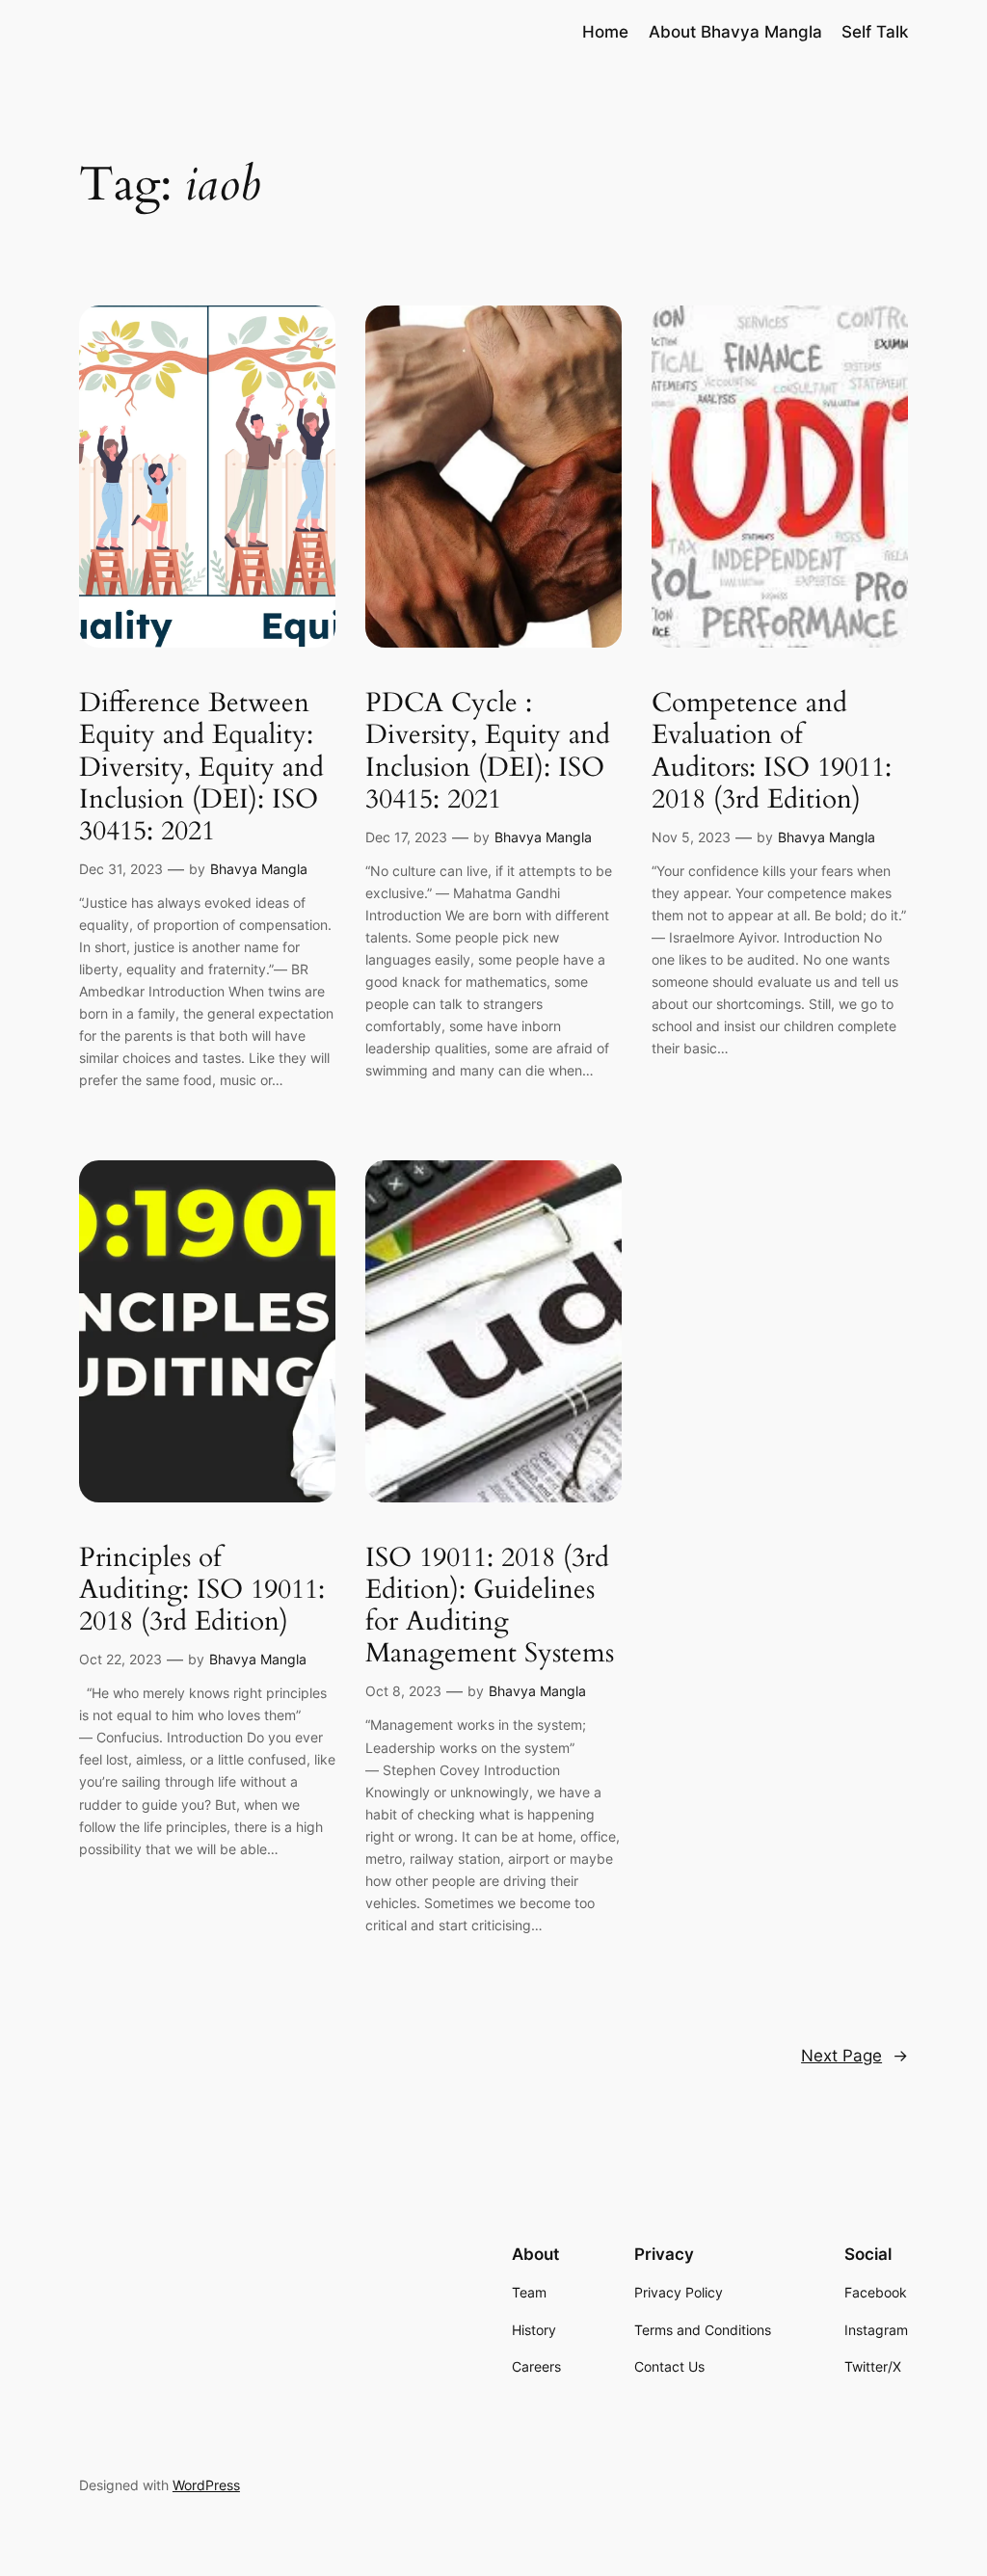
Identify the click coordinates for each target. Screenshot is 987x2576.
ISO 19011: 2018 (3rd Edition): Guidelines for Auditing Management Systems (490, 1606)
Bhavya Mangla (259, 869)
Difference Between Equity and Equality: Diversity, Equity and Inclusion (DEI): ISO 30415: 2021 (201, 767)
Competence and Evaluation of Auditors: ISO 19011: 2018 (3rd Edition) (772, 751)
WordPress (206, 2485)
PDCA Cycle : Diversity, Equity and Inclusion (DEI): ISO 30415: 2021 (488, 751)
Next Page (854, 2056)
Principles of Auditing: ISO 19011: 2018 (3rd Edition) (202, 1590)
